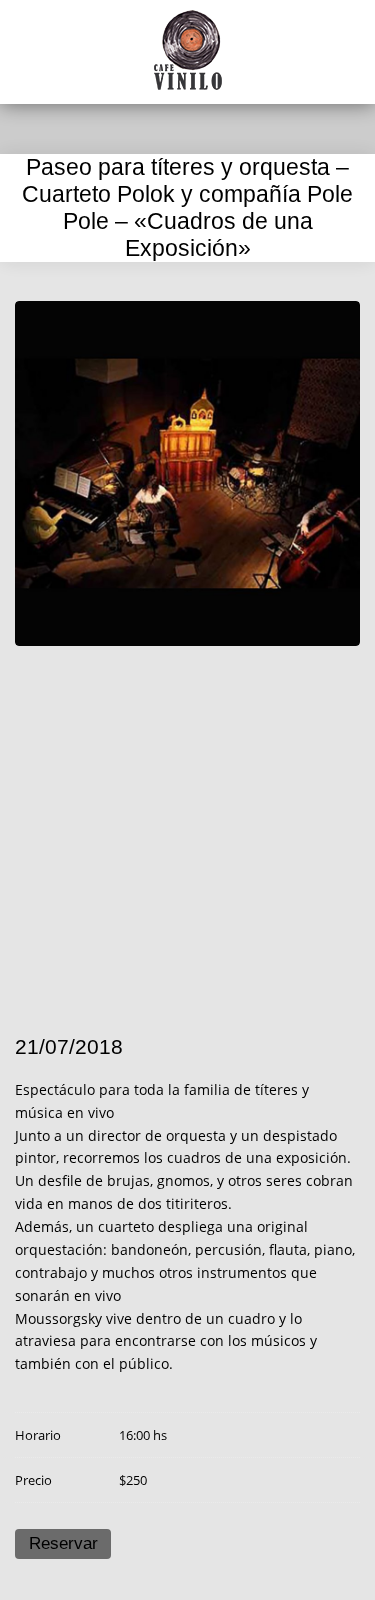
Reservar (63, 1543)
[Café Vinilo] (188, 50)
